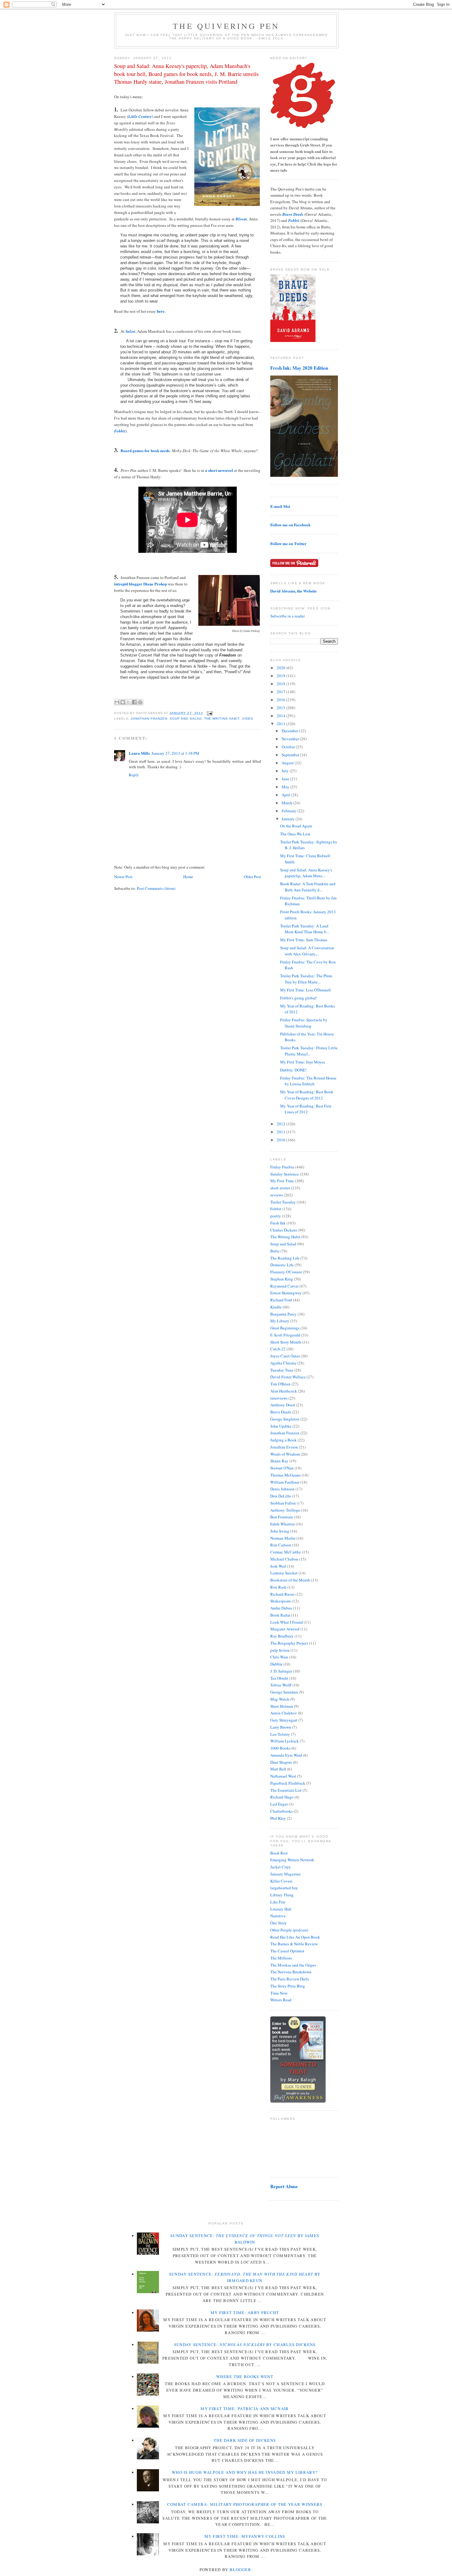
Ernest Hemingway (286, 1293)
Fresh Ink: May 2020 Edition (299, 368)
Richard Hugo (282, 1797)
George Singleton (285, 1419)
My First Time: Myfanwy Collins (245, 2536)
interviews (279, 1398)
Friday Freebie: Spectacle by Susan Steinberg (304, 1023)
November (291, 739)
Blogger (240, 2570)
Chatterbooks (282, 1811)
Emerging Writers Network (292, 1860)
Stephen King (282, 1279)
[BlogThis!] (123, 702)
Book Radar (280, 1615)
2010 (282, 1140)
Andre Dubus (281, 1608)
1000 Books (280, 1748)
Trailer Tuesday (283, 1202)
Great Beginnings (285, 1328)
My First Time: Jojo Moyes (303, 1062)
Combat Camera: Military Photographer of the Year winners (245, 2504)
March (287, 803)
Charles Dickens (284, 1230)
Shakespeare (281, 1601)
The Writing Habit (222, 719)
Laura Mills (139, 753)
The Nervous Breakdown (291, 1972)
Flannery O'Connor (286, 1272)
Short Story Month (286, 1342)
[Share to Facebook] (134, 702)
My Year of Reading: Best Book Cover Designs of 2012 (307, 1095)
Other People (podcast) (289, 1930)
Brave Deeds (281, 1412)
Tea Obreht (279, 1678)
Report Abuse (284, 2186)
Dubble (276, 1664)
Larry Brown (281, 1727)
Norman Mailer (283, 1538)
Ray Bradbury (282, 1636)
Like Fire (278, 1902)
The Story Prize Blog (288, 1986)
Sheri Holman (282, 1706)
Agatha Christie (283, 1363)
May (286, 787)
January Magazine (285, 1874)
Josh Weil (278, 1566)
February (289, 811)
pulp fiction (280, 1650)
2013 (282, 724)
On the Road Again (296, 826)
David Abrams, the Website (293, 591)
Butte (275, 1251)
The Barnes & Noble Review (294, 1944)
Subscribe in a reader (287, 616)
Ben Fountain (282, 1517)
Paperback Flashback (288, 1783)
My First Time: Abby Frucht (245, 2313)
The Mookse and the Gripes (293, 1965)
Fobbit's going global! (299, 998)
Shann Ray (279, 1461)
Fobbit (276, 1209)
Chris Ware (279, 1657)
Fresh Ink (278, 1223)
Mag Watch (280, 1699)
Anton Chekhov (284, 1713)
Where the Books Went (245, 2377)
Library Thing (282, 1895)
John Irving (280, 1531)
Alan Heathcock (284, 1391)
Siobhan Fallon (283, 1503)
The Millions (281, 1958)
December (290, 731)
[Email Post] (209, 713)
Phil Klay (278, 1818)
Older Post (252, 877)
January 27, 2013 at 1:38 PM (175, 753)
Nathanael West (283, 1776)
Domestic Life (282, 1265)
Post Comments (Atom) (156, 888)
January (289, 819)
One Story (279, 1923)
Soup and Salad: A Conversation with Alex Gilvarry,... (307, 951)
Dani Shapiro (281, 1762)
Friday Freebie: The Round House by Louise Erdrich (308, 1081)
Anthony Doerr (283, 1405)
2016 (282, 700)
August (288, 763)
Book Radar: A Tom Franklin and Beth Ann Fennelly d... (308, 887)
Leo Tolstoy (280, 1734)
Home (188, 877)
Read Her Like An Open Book (295, 1937)
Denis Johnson (282, 1489)
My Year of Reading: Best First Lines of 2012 (306, 1109)
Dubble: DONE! (293, 1070)
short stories (280, 1188)
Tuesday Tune (282, 1370)
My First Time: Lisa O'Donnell (305, 990)
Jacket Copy (281, 1867)
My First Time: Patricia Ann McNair (245, 2409)
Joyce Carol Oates (285, 1356)
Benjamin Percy (283, 1314)
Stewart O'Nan (282, 1468)
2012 (282, 1124)
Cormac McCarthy (286, 1552)
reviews (277, 1195)
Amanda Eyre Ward (286, 1755)
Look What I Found (287, 1622)
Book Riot (279, 1853)
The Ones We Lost (295, 834)
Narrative (278, 1916)
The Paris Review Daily (290, 1979)
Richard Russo (282, 1594)
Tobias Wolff (281, 1685)
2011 (282, 1132)
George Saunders (284, 1692)
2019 (282, 676)
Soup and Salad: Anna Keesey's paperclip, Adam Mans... (306, 873)
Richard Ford (281, 1300)
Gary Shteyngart (284, 1720)
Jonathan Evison (284, 1447)
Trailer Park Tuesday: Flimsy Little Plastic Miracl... (309, 1051)
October (289, 747)
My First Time (282, 1181)
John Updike (281, 1426)
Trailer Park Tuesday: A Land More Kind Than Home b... (305, 929)
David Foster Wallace (288, 1377)
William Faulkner (285, 1482)
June (286, 779)
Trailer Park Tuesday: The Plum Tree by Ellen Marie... (306, 979)
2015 (282, 708)
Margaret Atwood (285, 1629)
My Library (280, 1321)
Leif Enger (279, 1804)
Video (248, 719)
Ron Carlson (281, 1545)
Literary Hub (281, 1909)
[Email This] (117, 702)
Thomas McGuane (285, 1475)
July (286, 771)
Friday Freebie (282, 1167)
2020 (282, 668)
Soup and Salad (186, 719)
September (291, 755)
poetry (276, 1216)
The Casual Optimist (287, 1951)
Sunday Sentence (285, 1174)
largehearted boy (284, 1888)
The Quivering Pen (226, 26)
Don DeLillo (281, 1496)
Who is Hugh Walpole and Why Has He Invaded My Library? (245, 2472)
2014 (282, 716)
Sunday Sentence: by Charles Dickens (245, 2345)
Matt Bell (278, 1769)
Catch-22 (278, 1349)
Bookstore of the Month (290, 1580)
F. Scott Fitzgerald (285, 1335)
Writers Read (281, 2000)
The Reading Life (285, 1258)
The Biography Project (289, 1643)
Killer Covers (281, 1881)
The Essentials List (286, 1790)
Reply (134, 775)
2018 (282, 684)
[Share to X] (129, 702)
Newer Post (123, 877)
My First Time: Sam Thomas (304, 940)
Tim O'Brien (280, 1384)
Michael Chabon (284, 1559)
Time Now (279, 1993)
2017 (282, 692)
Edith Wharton (283, 1524)
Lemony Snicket (284, 1573)
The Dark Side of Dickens (245, 2440)
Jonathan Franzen (149, 719)
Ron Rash (278, 1587)
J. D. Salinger (281, 1671)
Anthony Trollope (285, 1510)
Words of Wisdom (285, 1454)
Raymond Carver (284, 1286)
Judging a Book (283, 1440)
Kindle (276, 1307)
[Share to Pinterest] (140, 702)
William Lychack (285, 1741)
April (286, 795)
